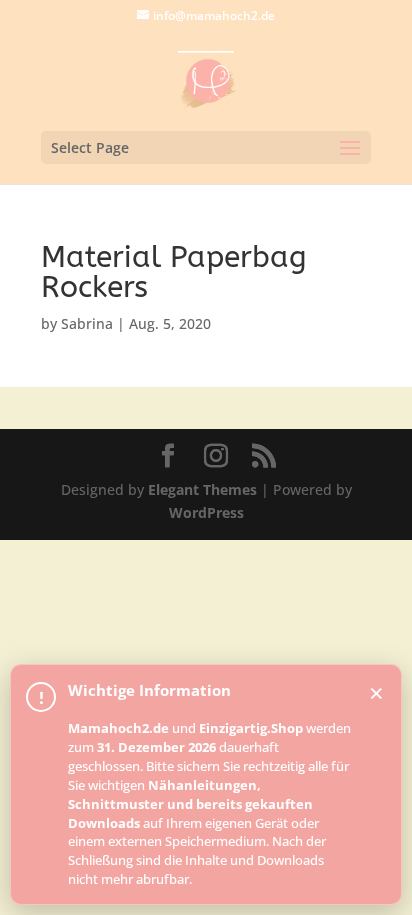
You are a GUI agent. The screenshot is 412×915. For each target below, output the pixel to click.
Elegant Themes (202, 489)
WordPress (206, 512)
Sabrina (87, 323)
